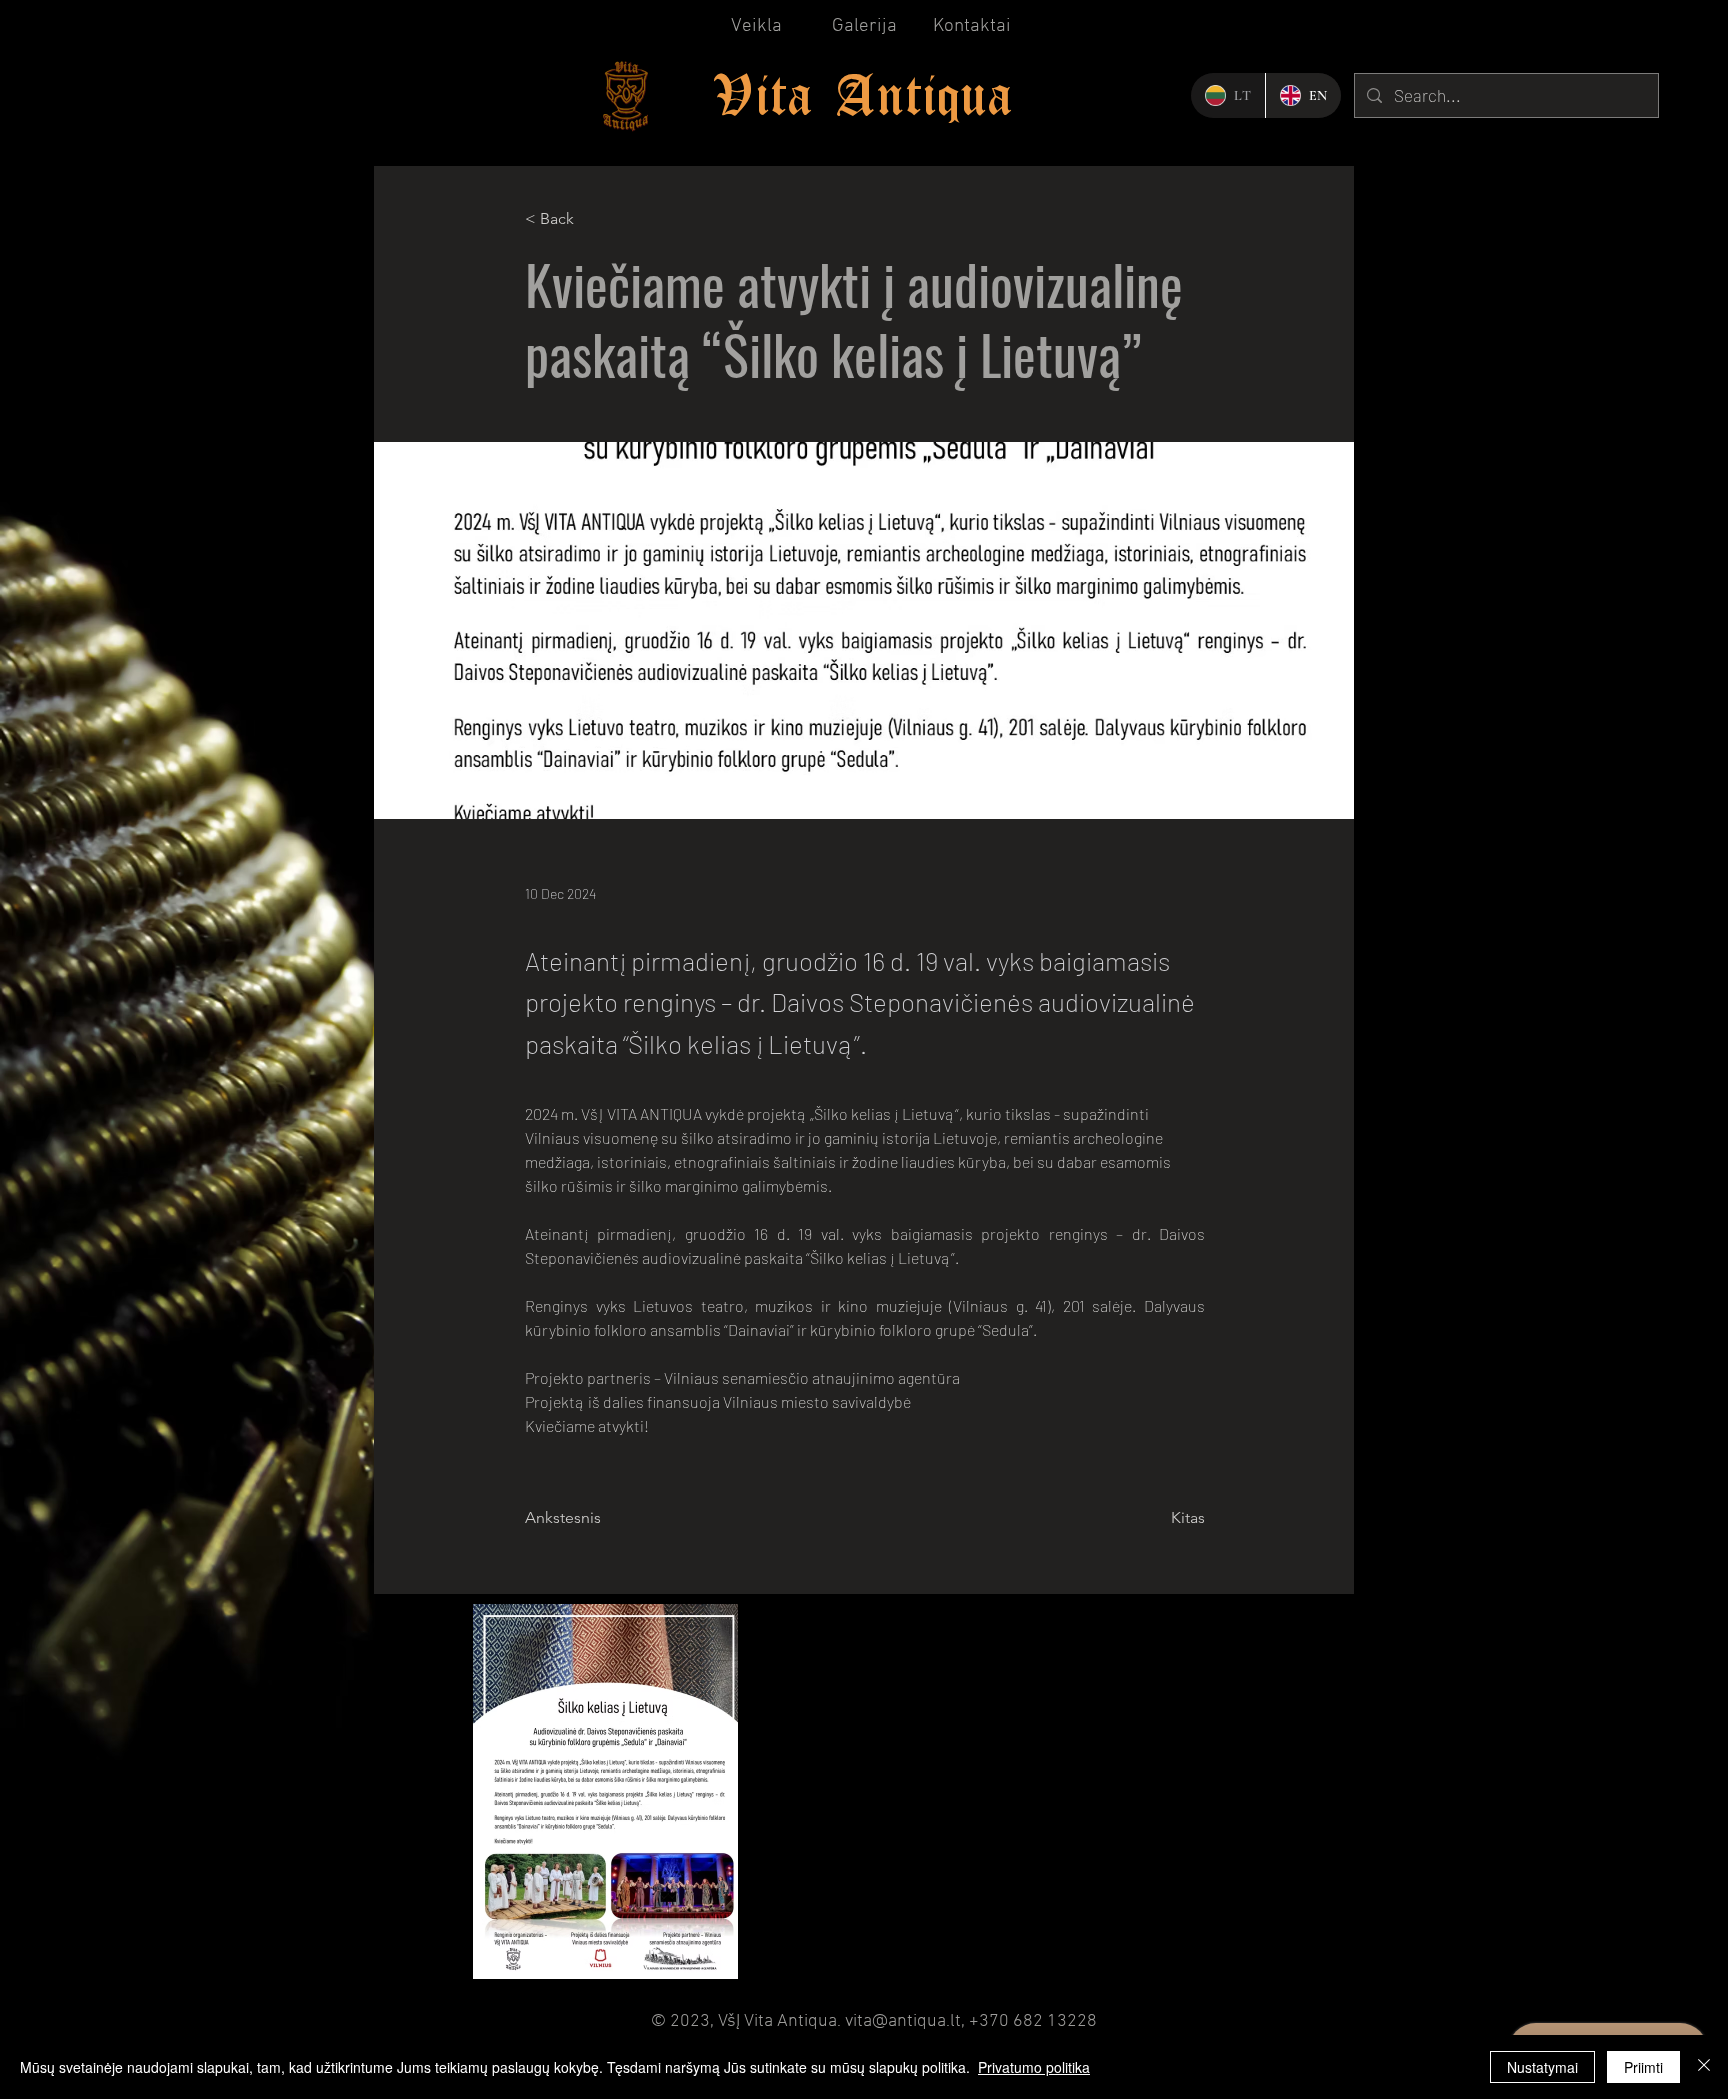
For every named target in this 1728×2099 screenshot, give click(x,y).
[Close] (1704, 2067)
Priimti (1643, 2067)
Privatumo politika (1034, 2067)
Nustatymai (1542, 2067)
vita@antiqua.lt (903, 2021)
